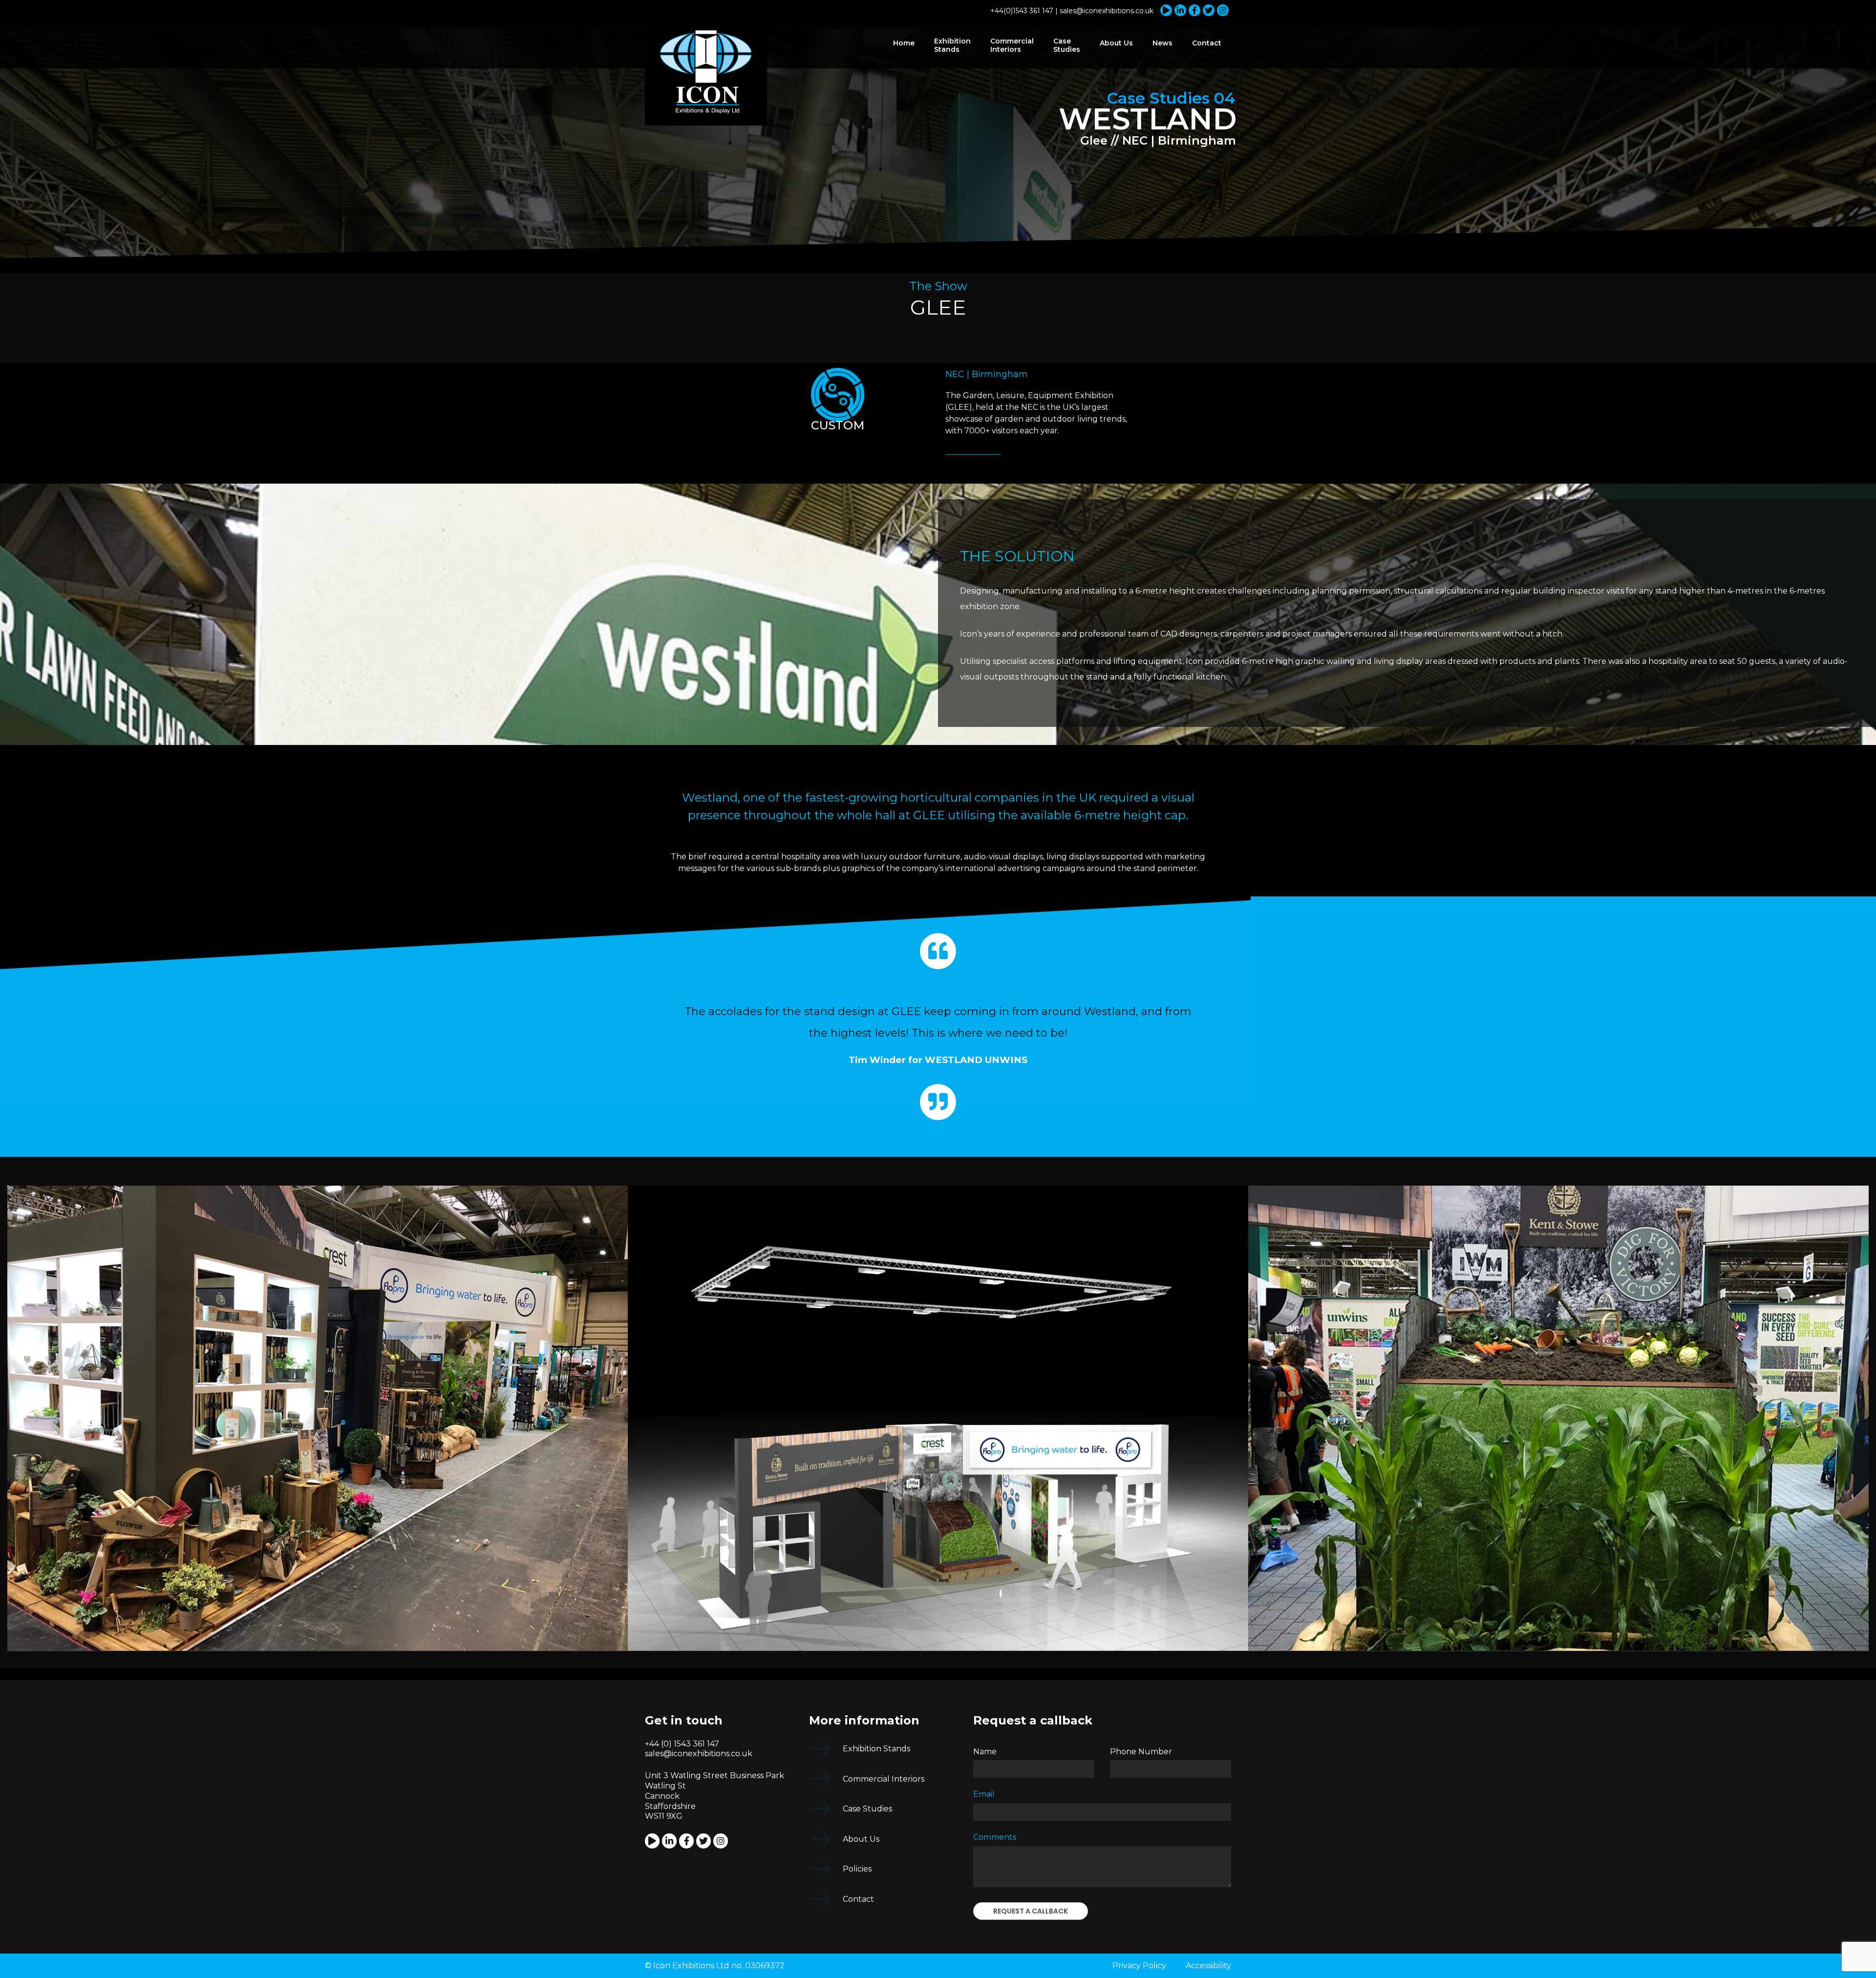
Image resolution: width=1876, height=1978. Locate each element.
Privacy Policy (1139, 1966)
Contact (1207, 43)
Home (904, 43)
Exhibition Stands (952, 45)
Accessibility (1208, 1966)
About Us (1116, 43)
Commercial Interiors (1012, 45)
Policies (857, 1869)
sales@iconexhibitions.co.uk (1107, 11)
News (1162, 43)
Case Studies (1067, 45)
